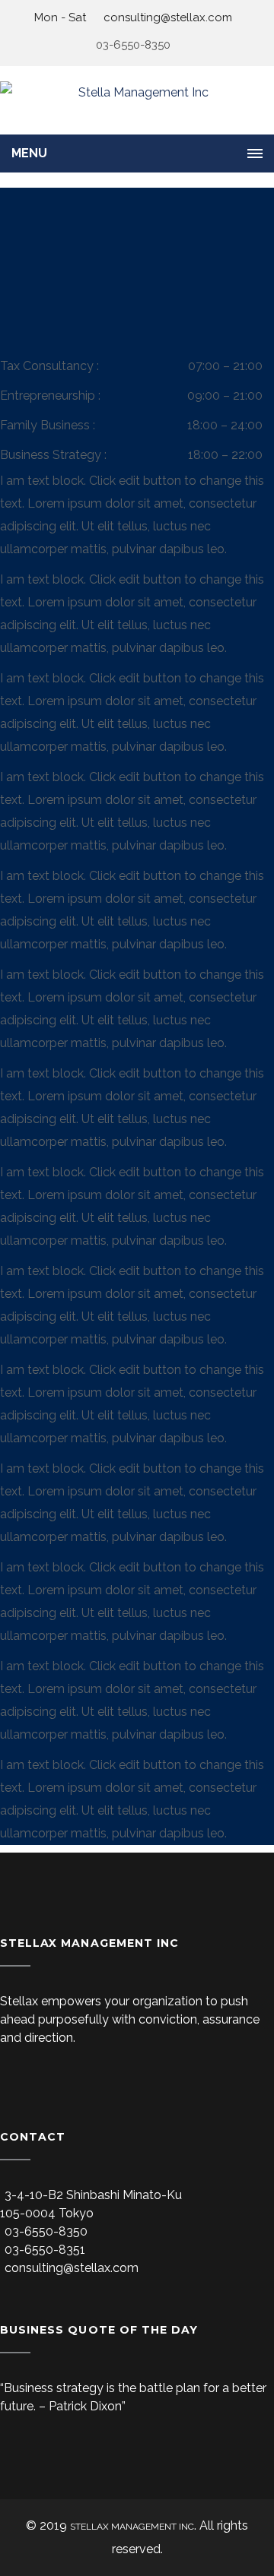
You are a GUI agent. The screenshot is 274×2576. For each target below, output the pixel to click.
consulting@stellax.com (166, 17)
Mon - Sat (60, 17)
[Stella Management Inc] (137, 100)
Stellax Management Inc (132, 2527)
